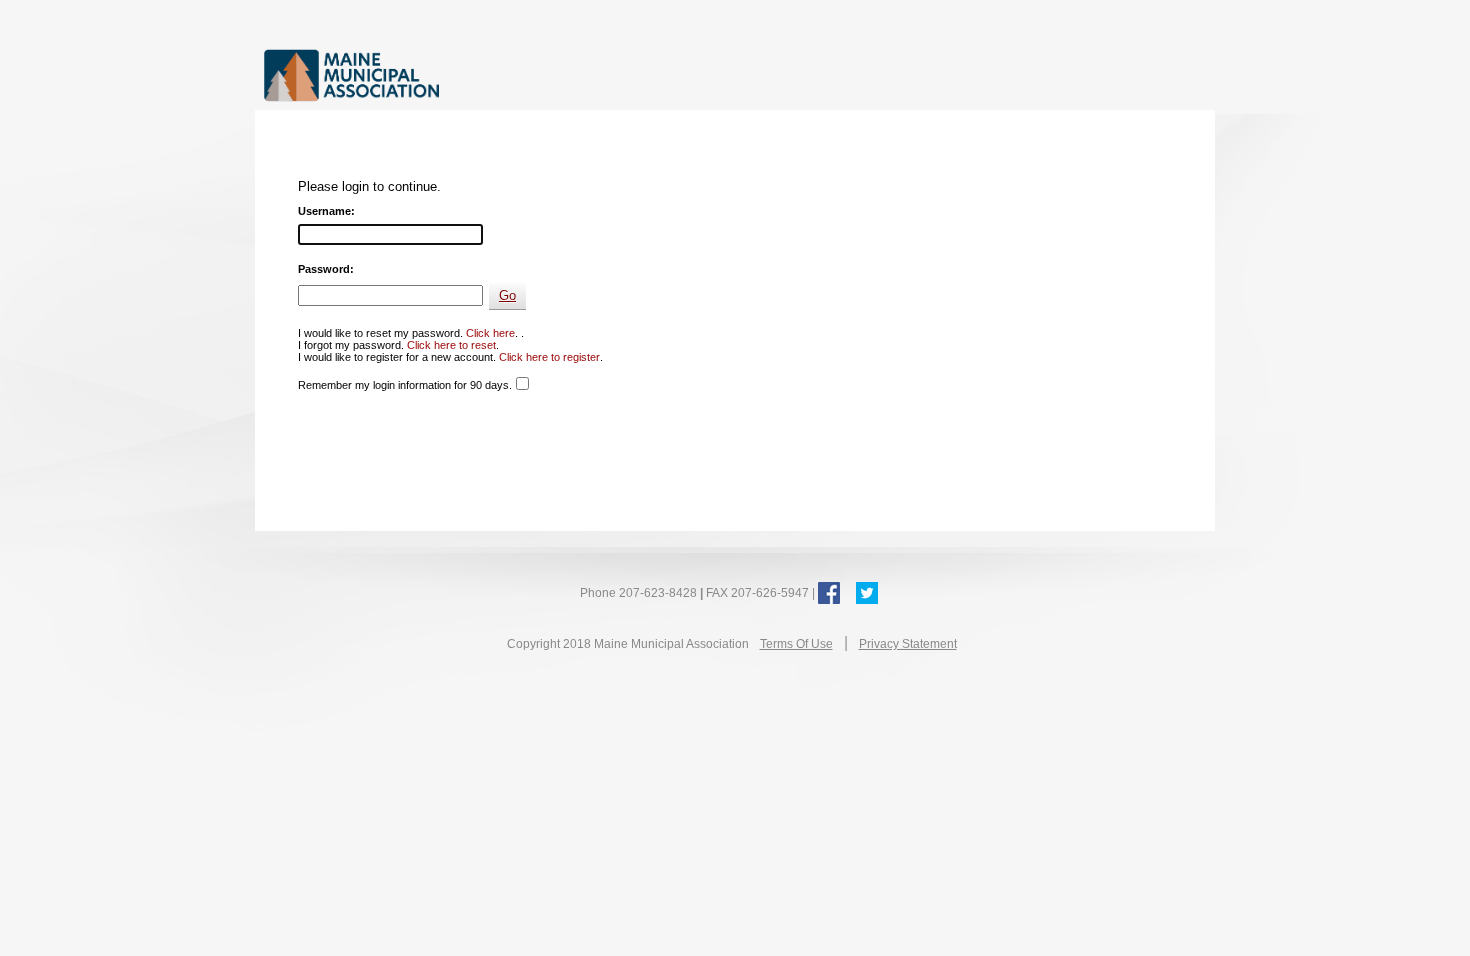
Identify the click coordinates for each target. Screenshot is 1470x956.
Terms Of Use (796, 644)
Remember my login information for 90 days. (405, 385)
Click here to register (549, 357)
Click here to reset (451, 345)
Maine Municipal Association (469, 74)
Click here (490, 333)
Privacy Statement (908, 644)
